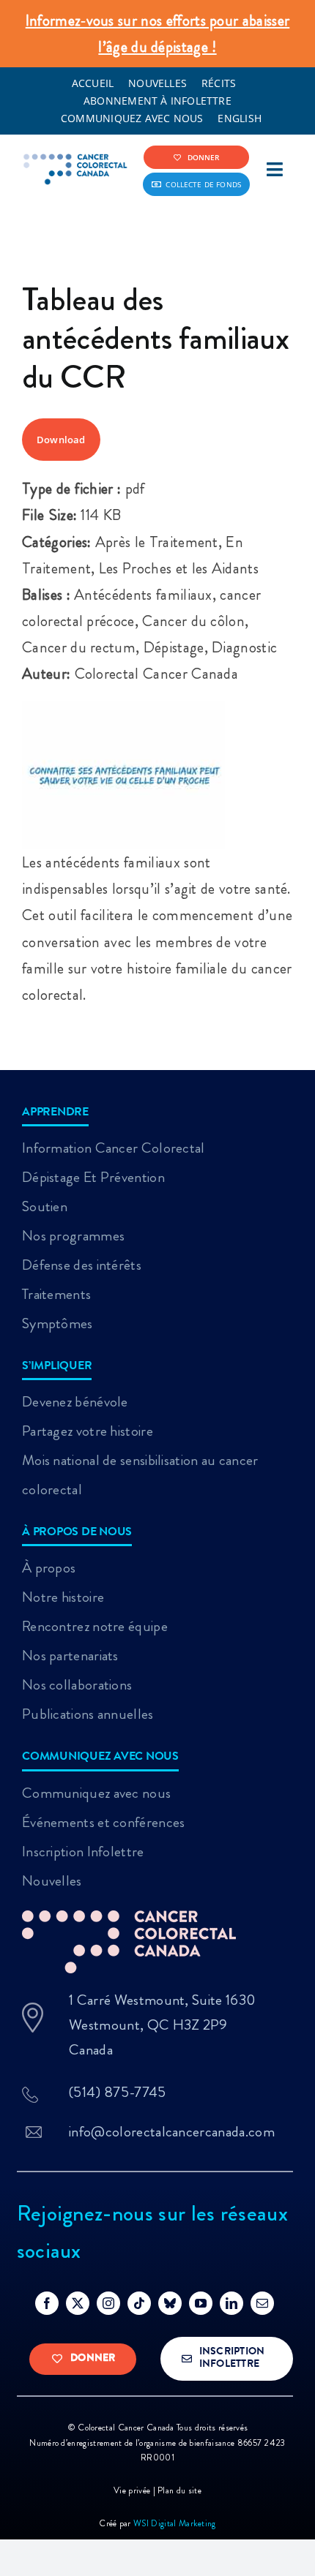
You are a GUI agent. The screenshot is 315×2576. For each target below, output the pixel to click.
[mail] (262, 2303)
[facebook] (47, 2303)
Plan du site (179, 2490)
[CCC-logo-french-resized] (76, 161)
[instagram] (108, 2303)
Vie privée (133, 2490)
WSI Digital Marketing (175, 2523)
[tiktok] (139, 2303)
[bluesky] (170, 2303)
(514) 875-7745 (117, 2092)
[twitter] (78, 2303)
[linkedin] (231, 2303)
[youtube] (201, 2303)
